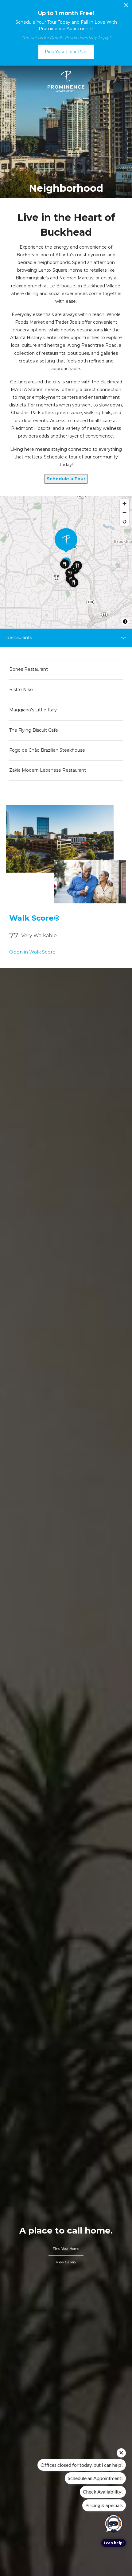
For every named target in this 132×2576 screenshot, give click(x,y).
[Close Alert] (126, 7)
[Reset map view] (124, 521)
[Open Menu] (124, 81)
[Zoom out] (124, 512)
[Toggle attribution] (125, 622)
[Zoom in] (124, 504)
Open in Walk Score (32, 952)
